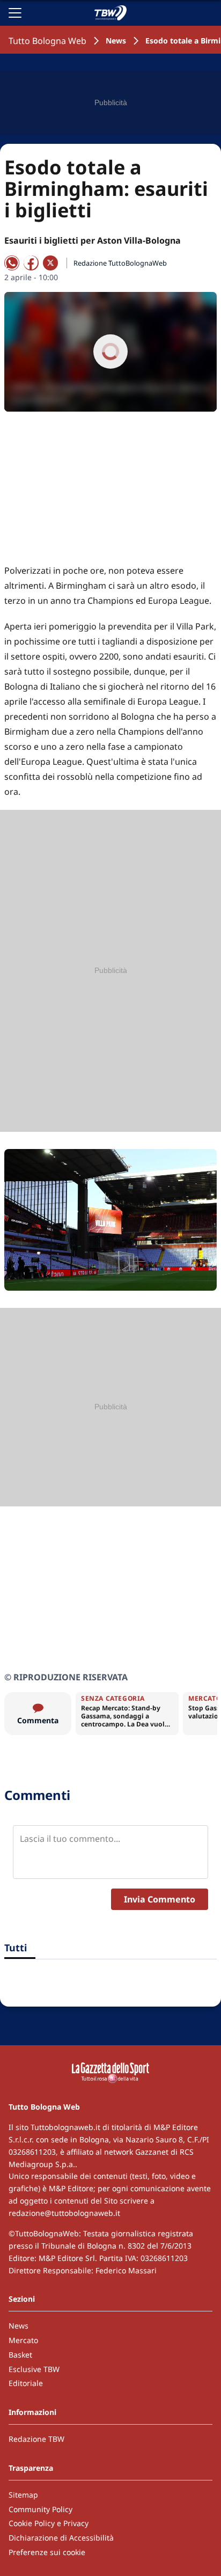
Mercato (23, 2340)
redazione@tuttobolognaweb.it (64, 2213)
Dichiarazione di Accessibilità (61, 2538)
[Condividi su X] (50, 263)
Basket (20, 2355)
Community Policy (40, 2509)
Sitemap (23, 2495)
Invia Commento (160, 1899)
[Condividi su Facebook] (31, 263)
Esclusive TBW (34, 2369)
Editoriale (26, 2383)
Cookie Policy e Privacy (49, 2523)
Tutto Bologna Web (47, 41)
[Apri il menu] (15, 13)
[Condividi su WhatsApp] (12, 263)
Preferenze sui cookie (47, 2552)
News (116, 41)
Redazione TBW (36, 2439)
